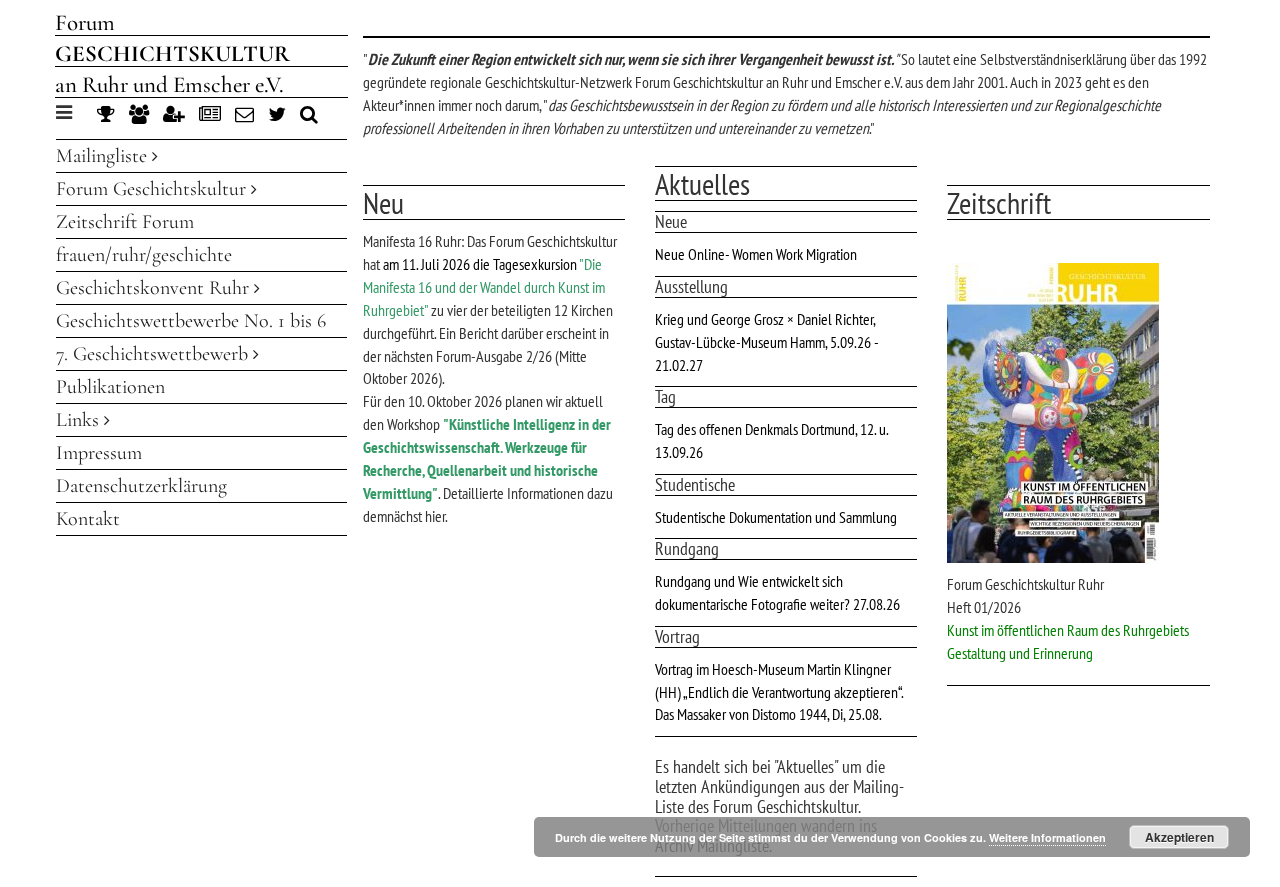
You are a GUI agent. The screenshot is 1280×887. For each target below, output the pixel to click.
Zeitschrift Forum (125, 222)
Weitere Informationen (1047, 837)
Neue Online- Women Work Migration (756, 254)
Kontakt (88, 519)
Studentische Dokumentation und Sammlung (776, 517)
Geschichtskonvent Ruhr (155, 288)
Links (80, 420)
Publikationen (110, 387)
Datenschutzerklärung (141, 486)
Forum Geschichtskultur (153, 189)
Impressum (99, 453)
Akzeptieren (1179, 837)
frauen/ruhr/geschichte (144, 255)
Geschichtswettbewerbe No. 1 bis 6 (191, 321)
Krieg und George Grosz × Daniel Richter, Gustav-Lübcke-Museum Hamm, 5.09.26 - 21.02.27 (766, 342)
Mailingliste (104, 156)
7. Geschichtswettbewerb (154, 354)
